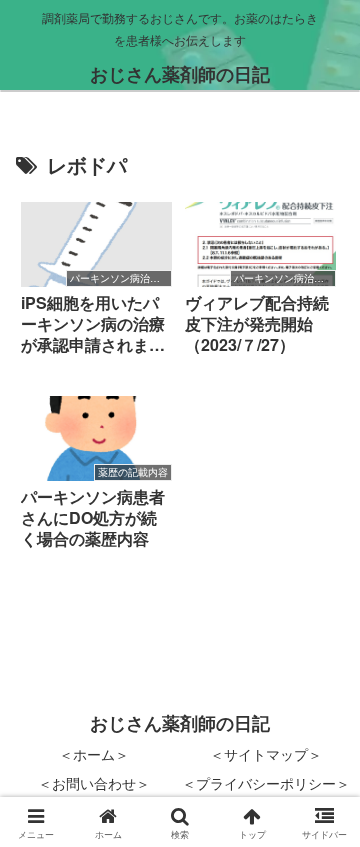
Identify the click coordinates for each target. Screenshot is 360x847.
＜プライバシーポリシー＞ (266, 783)
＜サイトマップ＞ (266, 754)
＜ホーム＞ (94, 754)
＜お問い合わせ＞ (94, 783)
